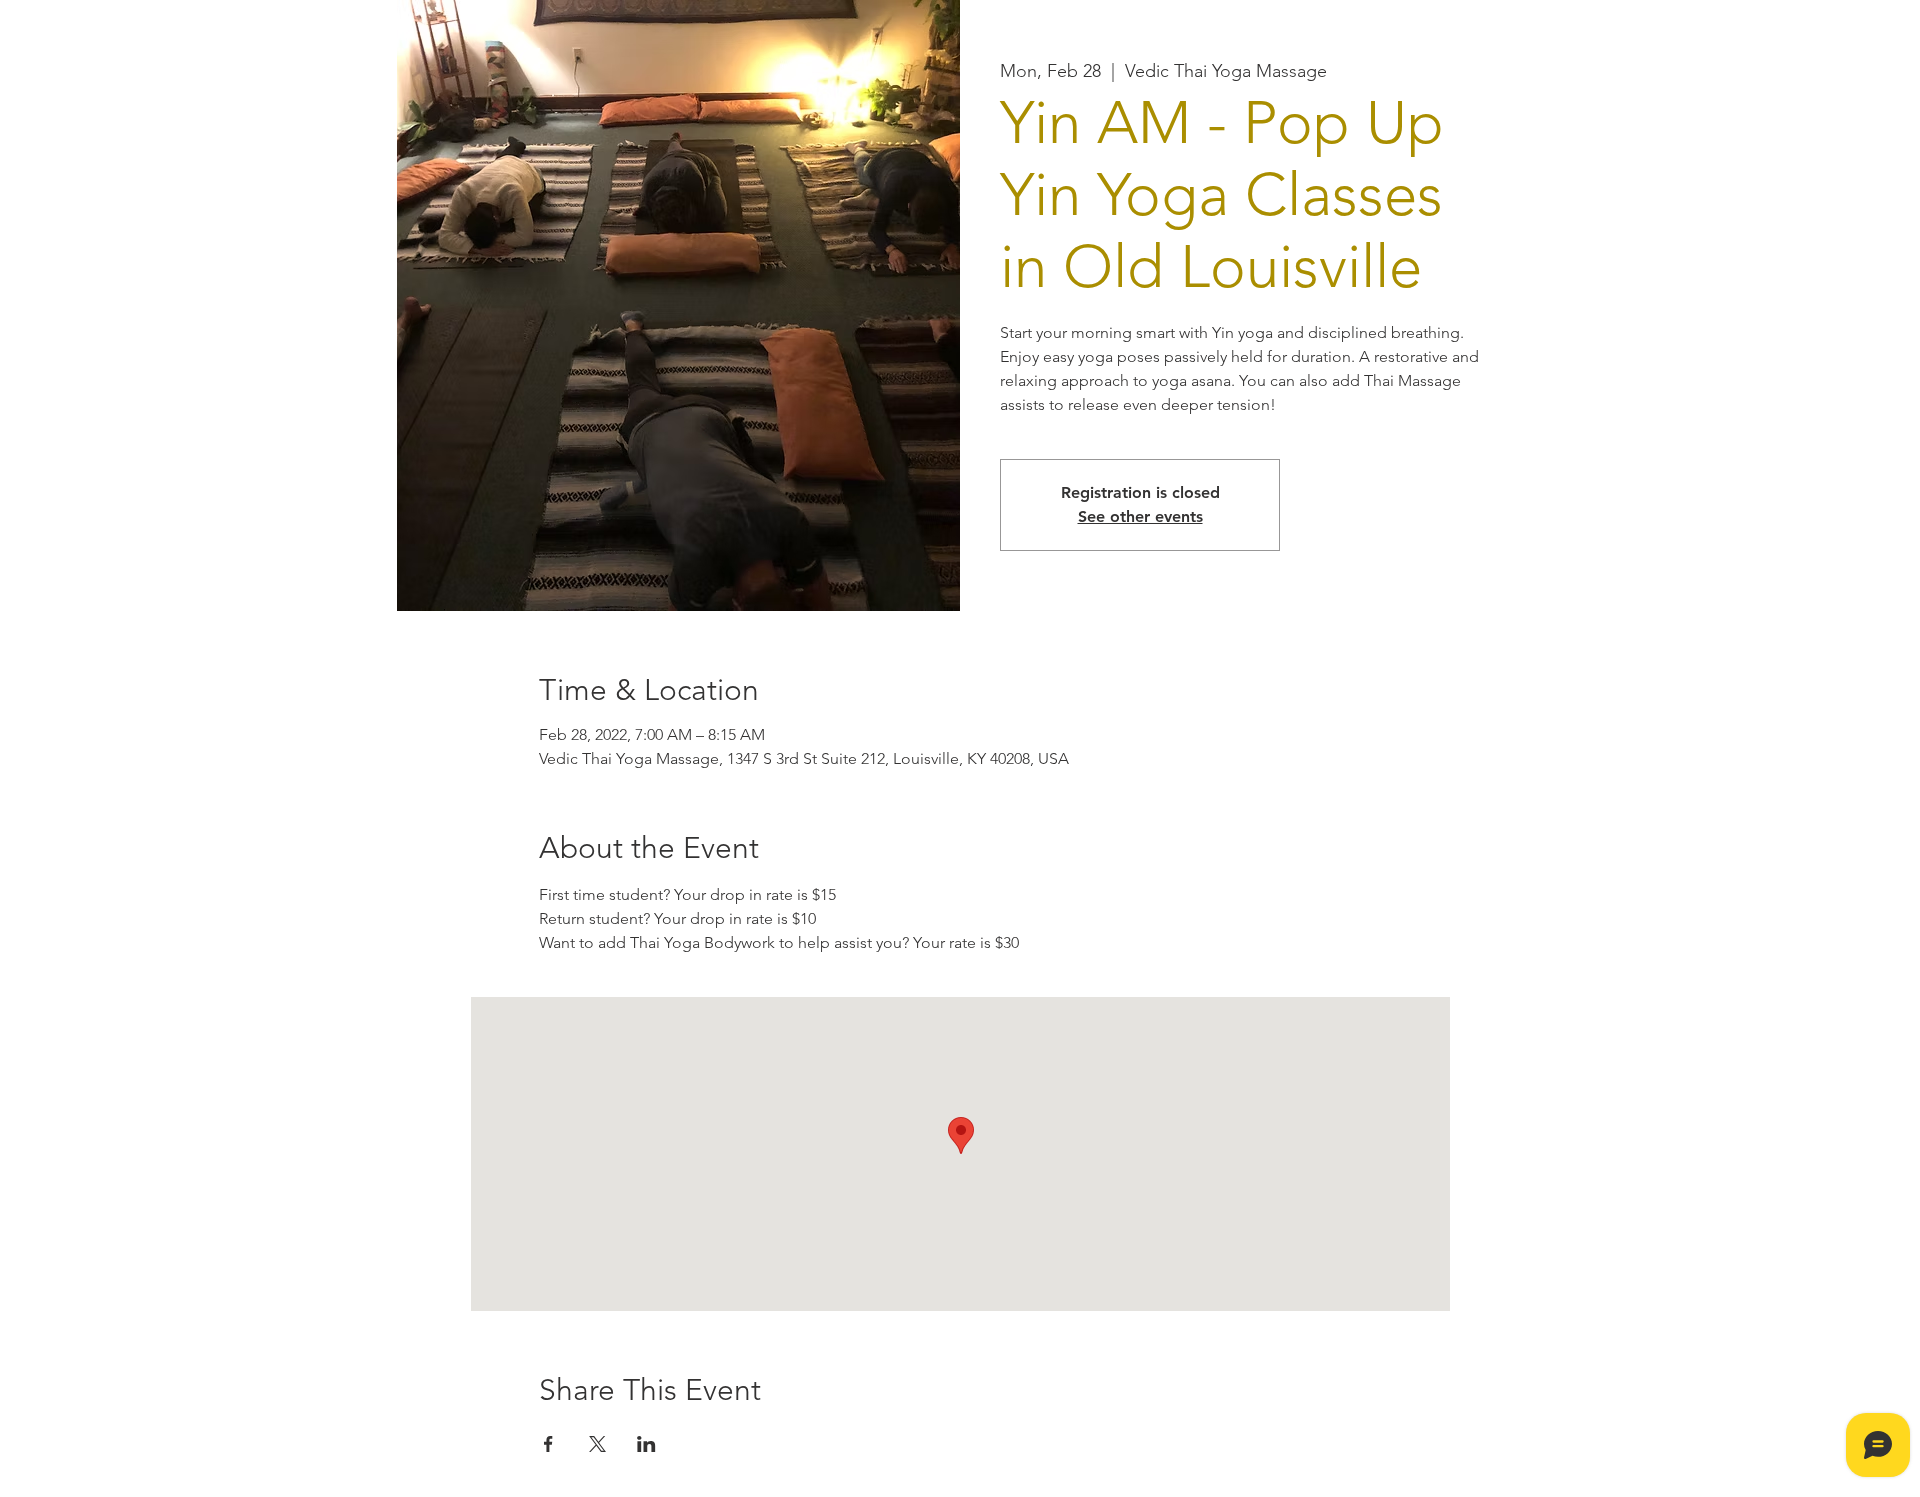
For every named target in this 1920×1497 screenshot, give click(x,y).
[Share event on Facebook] (548, 1444)
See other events (1140, 516)
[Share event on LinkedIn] (646, 1444)
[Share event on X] (597, 1444)
